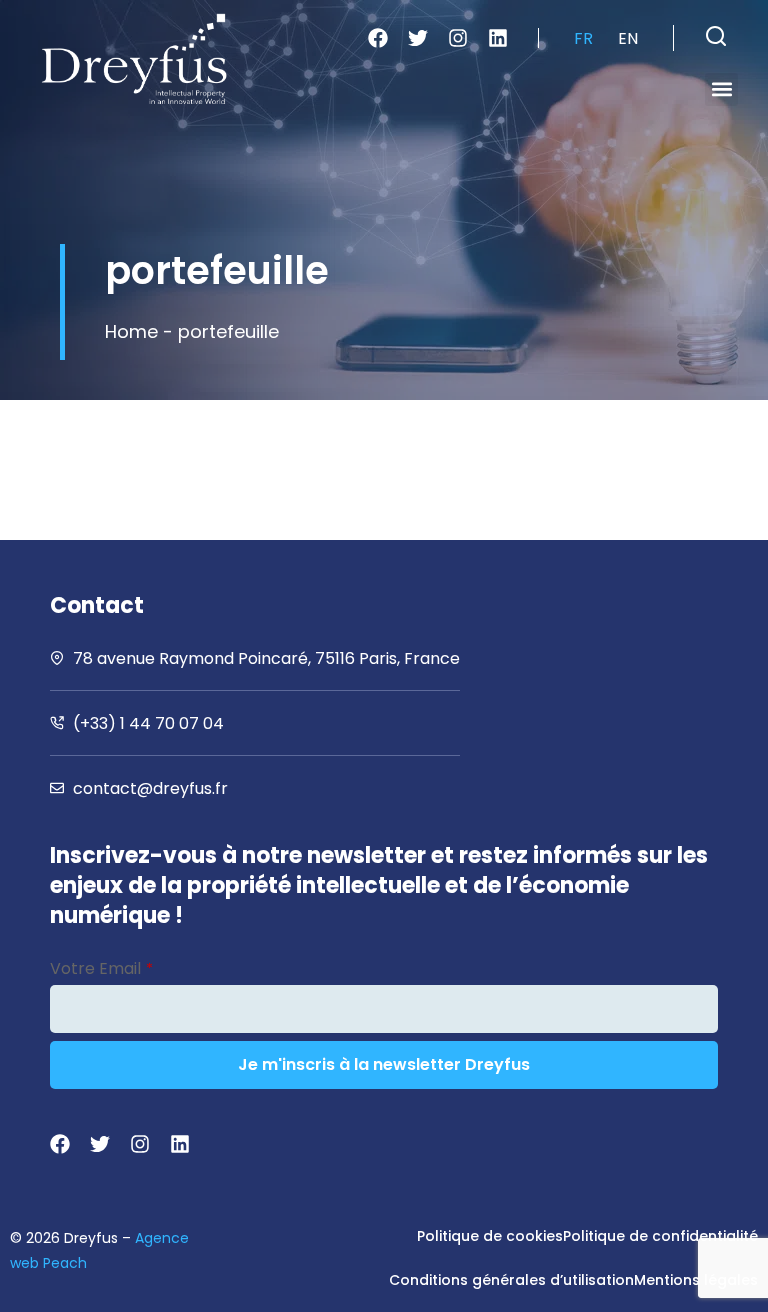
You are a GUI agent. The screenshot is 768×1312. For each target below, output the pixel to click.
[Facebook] (378, 38)
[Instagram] (458, 38)
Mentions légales (696, 1280)
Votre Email (101, 968)
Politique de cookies (490, 1236)
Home (131, 331)
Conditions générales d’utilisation (511, 1280)
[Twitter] (418, 38)
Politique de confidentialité (660, 1236)
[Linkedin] (498, 38)
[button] (716, 36)
